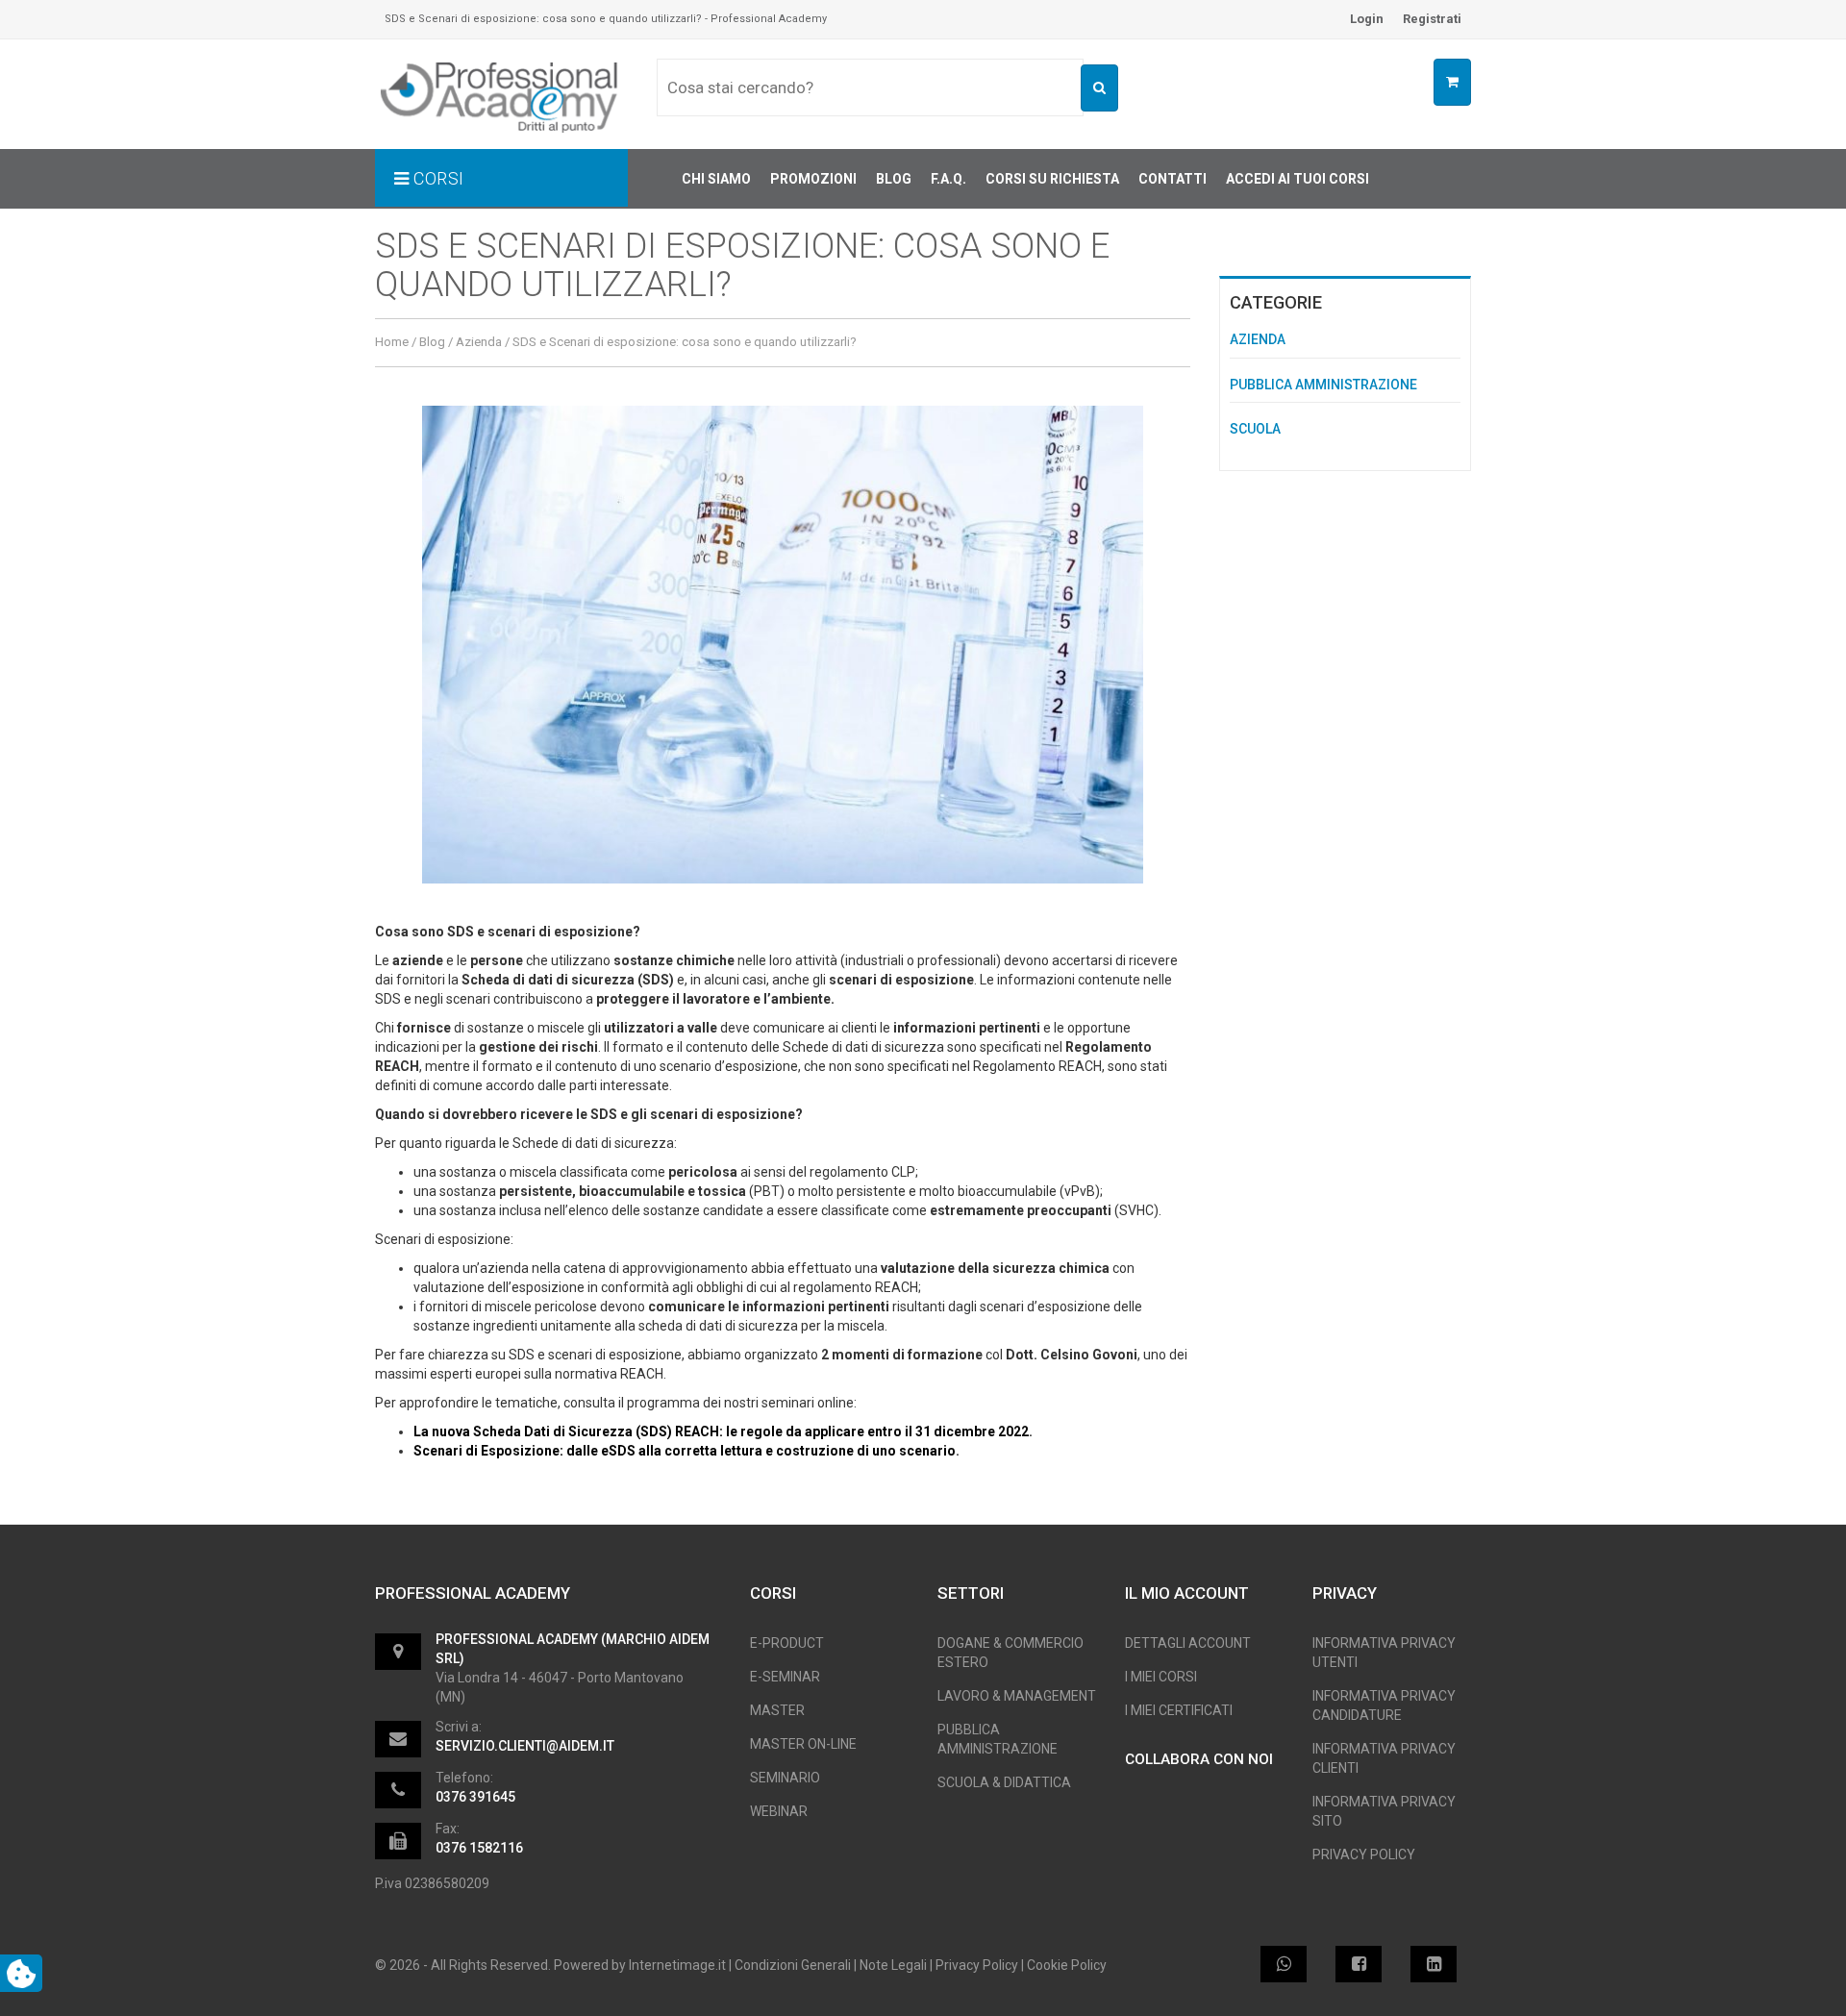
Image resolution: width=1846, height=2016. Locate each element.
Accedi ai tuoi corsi (1297, 179)
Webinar (779, 1811)
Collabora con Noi (1199, 1759)
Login (1367, 19)
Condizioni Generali (793, 1965)
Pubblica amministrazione (1323, 385)
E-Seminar (785, 1677)
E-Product (787, 1643)
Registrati (1432, 19)
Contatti (1172, 179)
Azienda (479, 342)
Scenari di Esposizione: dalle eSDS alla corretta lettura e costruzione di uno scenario (685, 1451)
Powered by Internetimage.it (640, 1965)
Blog (894, 179)
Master (777, 1710)
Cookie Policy (1067, 1965)
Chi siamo (716, 179)
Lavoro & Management (1017, 1696)
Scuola (1255, 429)
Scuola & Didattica (1004, 1782)
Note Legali (893, 1965)
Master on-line (803, 1744)
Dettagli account (1188, 1643)
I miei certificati (1179, 1710)
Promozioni (813, 179)
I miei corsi (1161, 1677)
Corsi (437, 178)
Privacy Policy (1364, 1854)
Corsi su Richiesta (1052, 179)
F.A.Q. (948, 179)
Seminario (785, 1778)
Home (392, 342)
